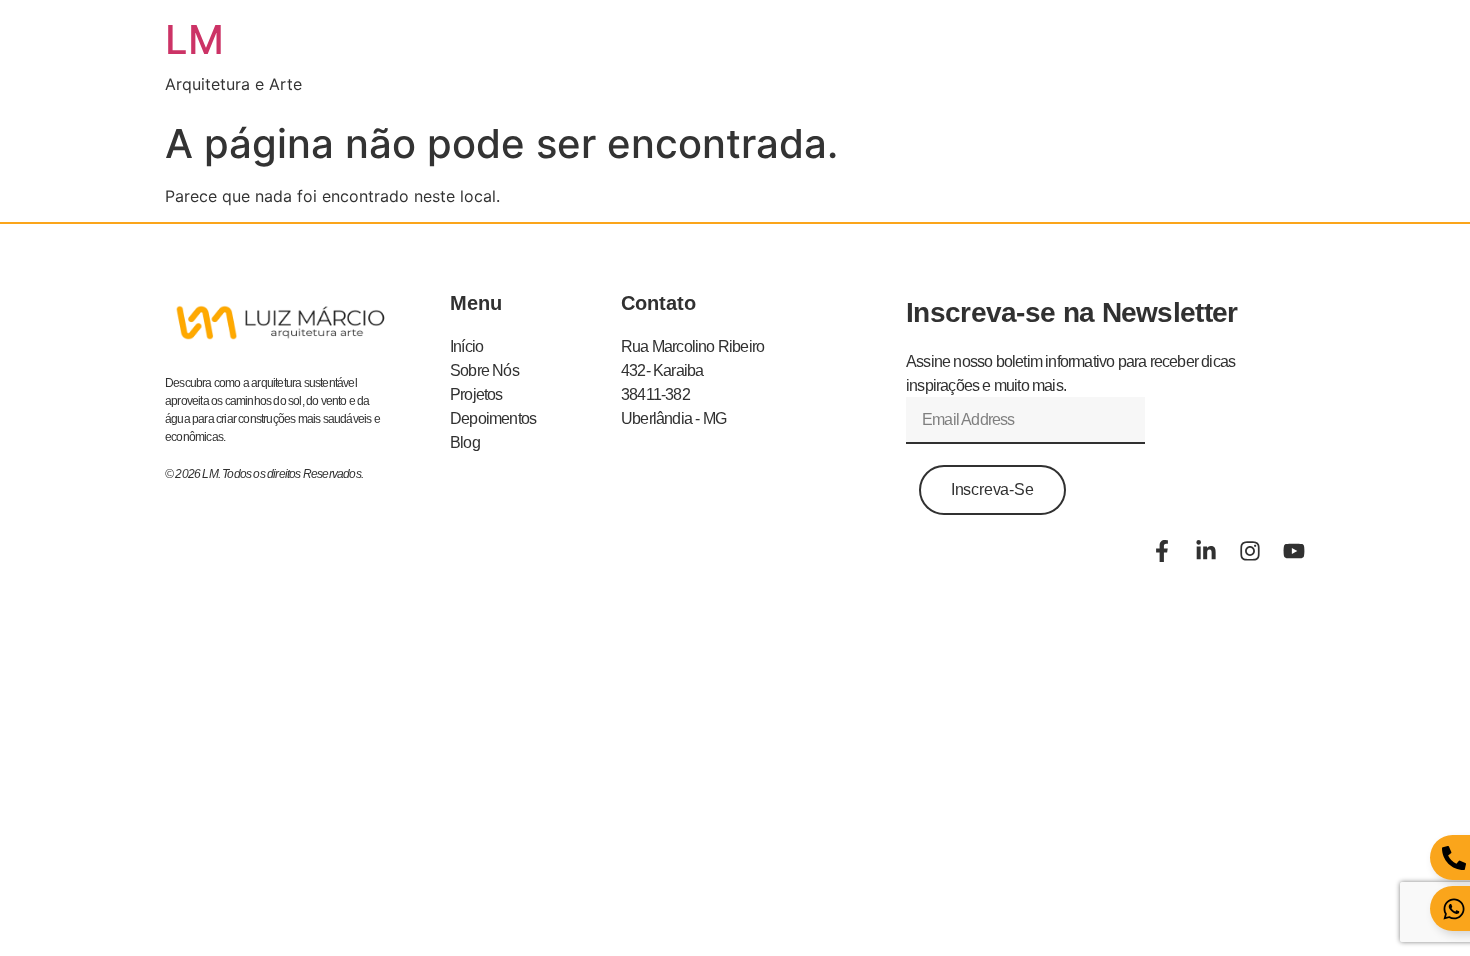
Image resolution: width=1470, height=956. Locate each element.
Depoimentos (493, 418)
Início (466, 346)
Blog (465, 442)
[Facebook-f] (1162, 551)
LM (194, 39)
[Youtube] (1294, 551)
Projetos (476, 394)
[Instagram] (1250, 551)
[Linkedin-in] (1206, 551)
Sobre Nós (484, 370)
